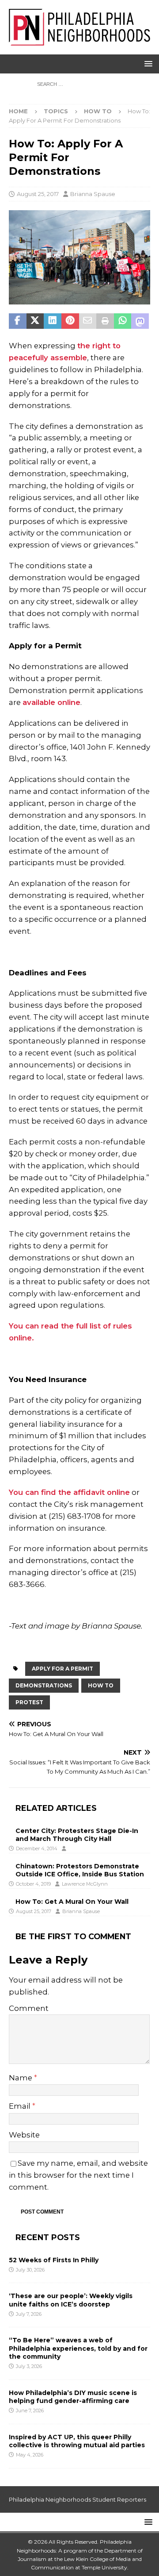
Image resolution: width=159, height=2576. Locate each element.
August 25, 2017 (38, 194)
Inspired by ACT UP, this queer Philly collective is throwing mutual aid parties (78, 2441)
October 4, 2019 (33, 1884)
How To (101, 1685)
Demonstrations (44, 1685)
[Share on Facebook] (18, 321)
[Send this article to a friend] (88, 321)
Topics (56, 111)
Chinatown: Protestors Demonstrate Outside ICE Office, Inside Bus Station (80, 1870)
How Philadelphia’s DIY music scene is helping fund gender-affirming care (73, 2397)
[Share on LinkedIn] (53, 321)
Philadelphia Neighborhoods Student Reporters (78, 2499)
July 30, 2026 (30, 2270)
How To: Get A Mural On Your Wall (72, 1902)
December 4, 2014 (37, 1848)
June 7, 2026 (30, 2410)
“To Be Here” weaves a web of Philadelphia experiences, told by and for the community (78, 2348)
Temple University (104, 2567)
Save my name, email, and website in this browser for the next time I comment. (78, 2175)
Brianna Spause (93, 194)
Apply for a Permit (62, 1669)
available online (51, 702)
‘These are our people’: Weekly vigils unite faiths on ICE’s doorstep (71, 2300)
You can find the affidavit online (69, 1492)
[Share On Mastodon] (140, 321)
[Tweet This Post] (35, 321)
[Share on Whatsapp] (123, 321)
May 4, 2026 (30, 2455)
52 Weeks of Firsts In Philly (54, 2260)
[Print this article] (105, 321)
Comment (29, 2008)
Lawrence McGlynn (85, 1884)
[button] (147, 64)
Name (21, 2078)
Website (24, 2135)
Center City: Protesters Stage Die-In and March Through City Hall (77, 1835)
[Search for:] (80, 84)
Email (21, 2106)
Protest (29, 1702)
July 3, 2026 (29, 2366)
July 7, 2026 (29, 2314)
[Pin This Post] (70, 321)
